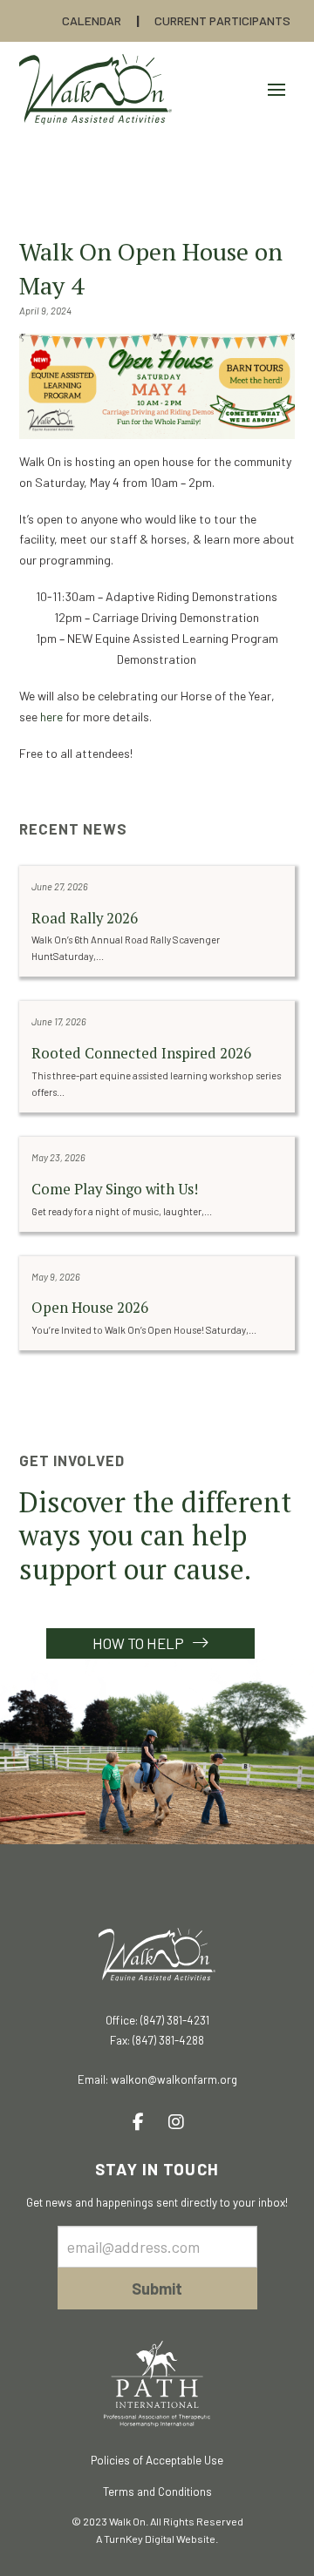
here (51, 717)
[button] (276, 90)
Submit (157, 2289)
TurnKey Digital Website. (161, 2539)
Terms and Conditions (157, 2491)
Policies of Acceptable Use (157, 2460)
